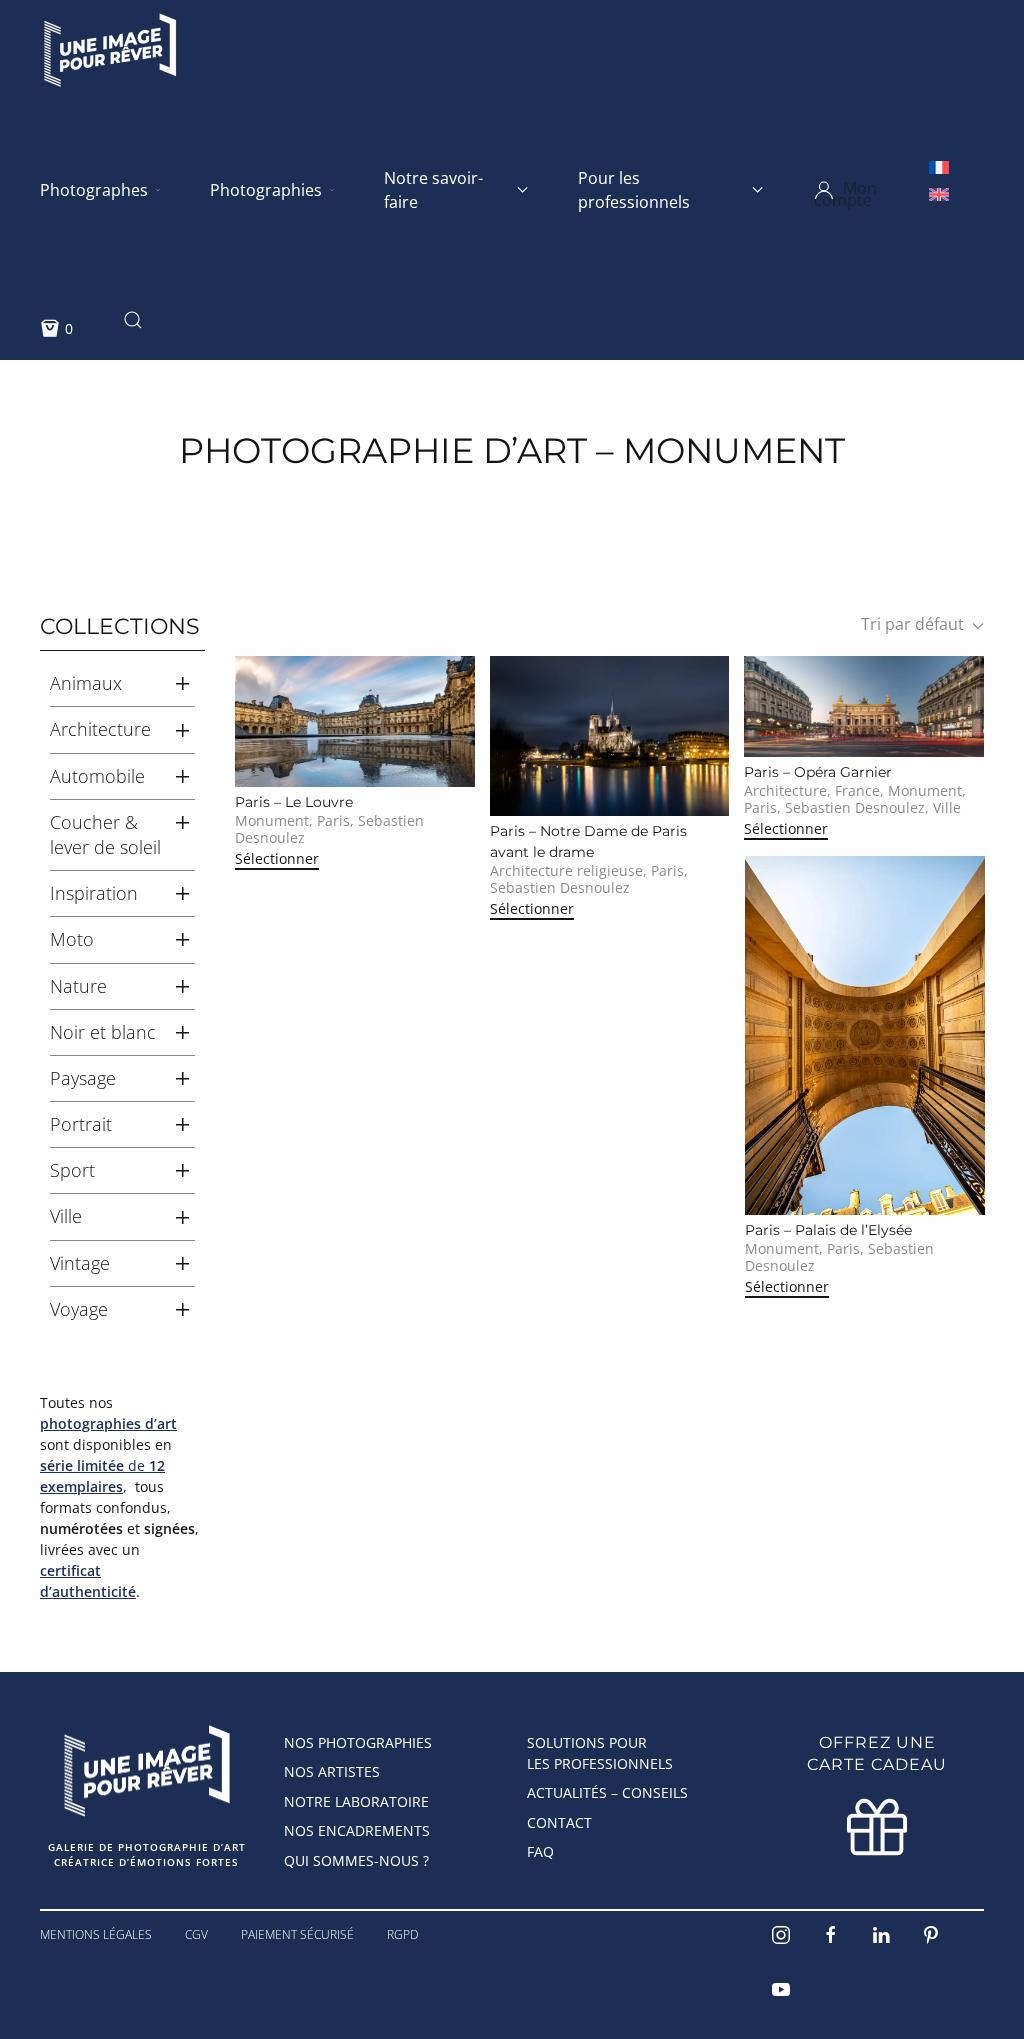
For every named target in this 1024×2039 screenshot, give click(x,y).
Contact (559, 1822)
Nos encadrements (357, 1830)
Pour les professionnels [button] (634, 190)
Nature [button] (78, 986)
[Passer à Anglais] (939, 193)
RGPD (402, 1934)
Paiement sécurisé (297, 1934)
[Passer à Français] (939, 166)
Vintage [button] (80, 1263)
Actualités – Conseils (607, 1792)
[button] (872, 190)
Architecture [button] (100, 729)
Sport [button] (72, 1170)
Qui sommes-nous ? (356, 1860)
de (102, 1476)
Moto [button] (72, 939)
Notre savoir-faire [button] (433, 190)
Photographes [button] (94, 190)
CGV (196, 1934)
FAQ (540, 1851)
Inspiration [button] (94, 893)
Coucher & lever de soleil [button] (105, 834)
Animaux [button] (86, 683)
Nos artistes (332, 1771)
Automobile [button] (97, 776)
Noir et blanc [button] (103, 1032)
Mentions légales (96, 1934)
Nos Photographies (358, 1742)
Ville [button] (66, 1216)
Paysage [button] (83, 1078)
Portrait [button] (81, 1124)
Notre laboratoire (356, 1801)
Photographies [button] (266, 190)
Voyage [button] (79, 1309)
